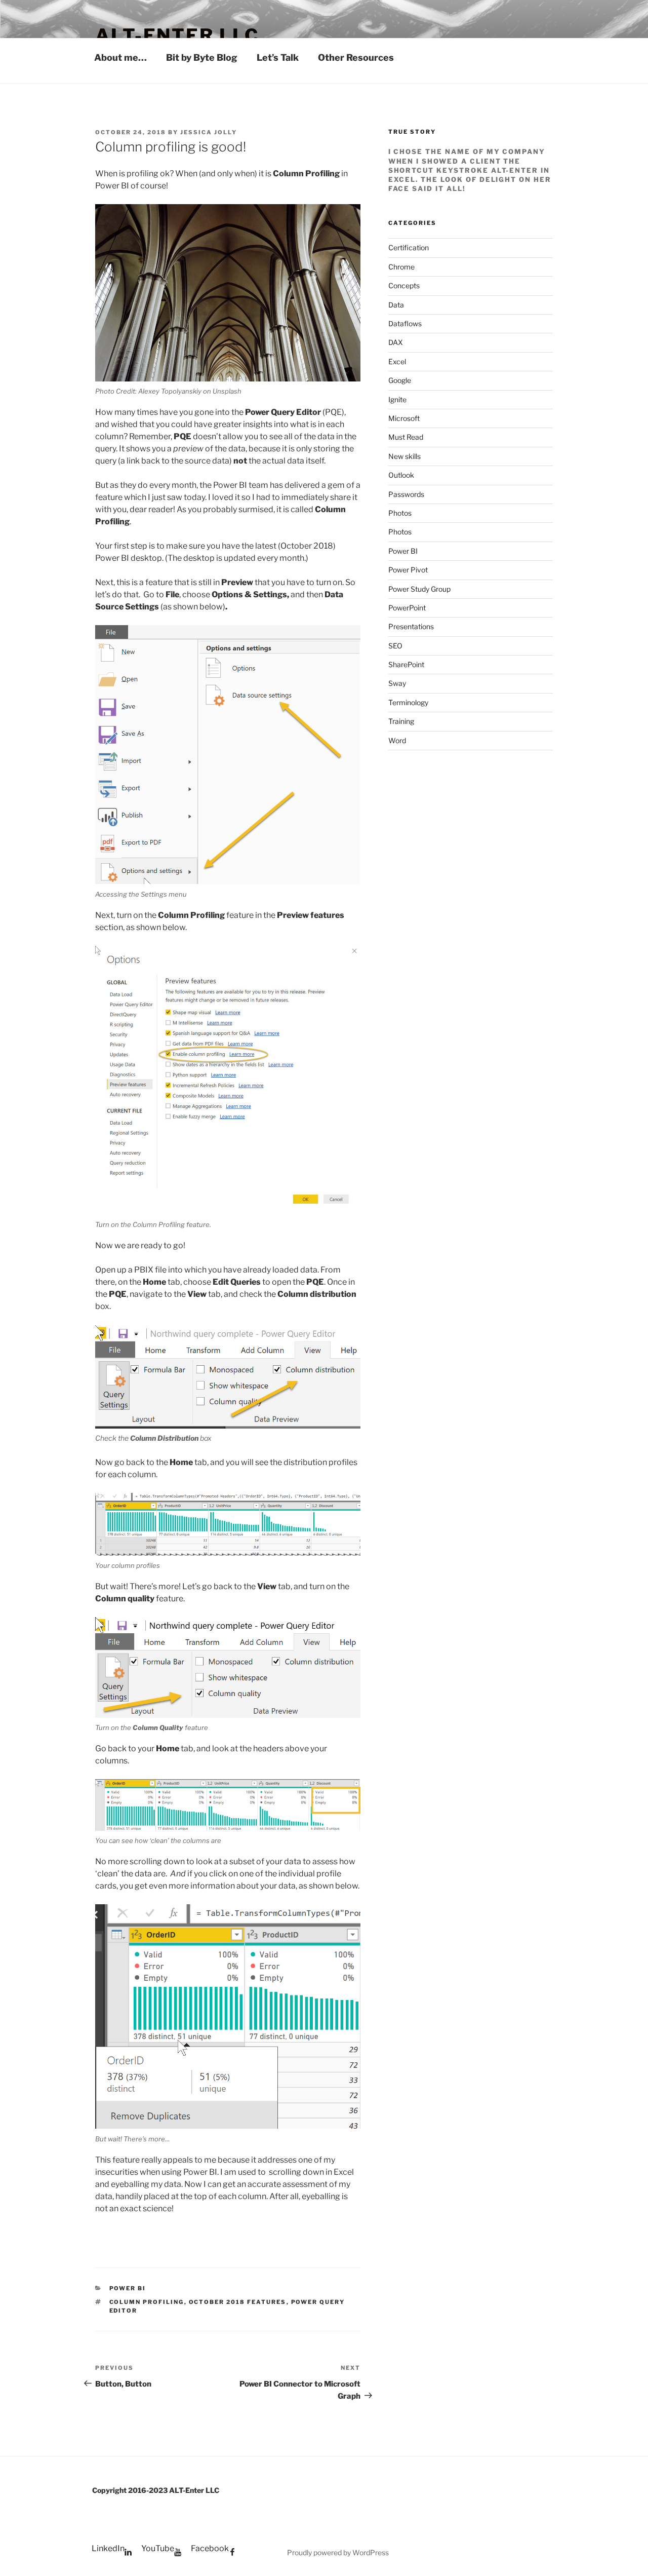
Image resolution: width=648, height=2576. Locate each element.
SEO (395, 646)
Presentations (411, 626)
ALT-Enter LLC (177, 35)
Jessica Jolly (209, 132)
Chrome (401, 267)
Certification (409, 247)
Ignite (397, 399)
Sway (397, 683)
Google (400, 380)
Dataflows (405, 323)
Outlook (401, 475)
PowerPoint (407, 608)
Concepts (404, 285)
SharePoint (406, 664)
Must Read (406, 437)
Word (397, 740)
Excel (397, 361)
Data (396, 305)
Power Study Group (419, 589)
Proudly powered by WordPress (338, 2552)
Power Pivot (408, 570)
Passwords (406, 494)
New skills (404, 456)
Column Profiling (147, 2302)
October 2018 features (238, 2302)
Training (401, 721)
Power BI (128, 2288)
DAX (396, 342)
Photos (400, 513)
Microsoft (404, 418)
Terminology (408, 702)
